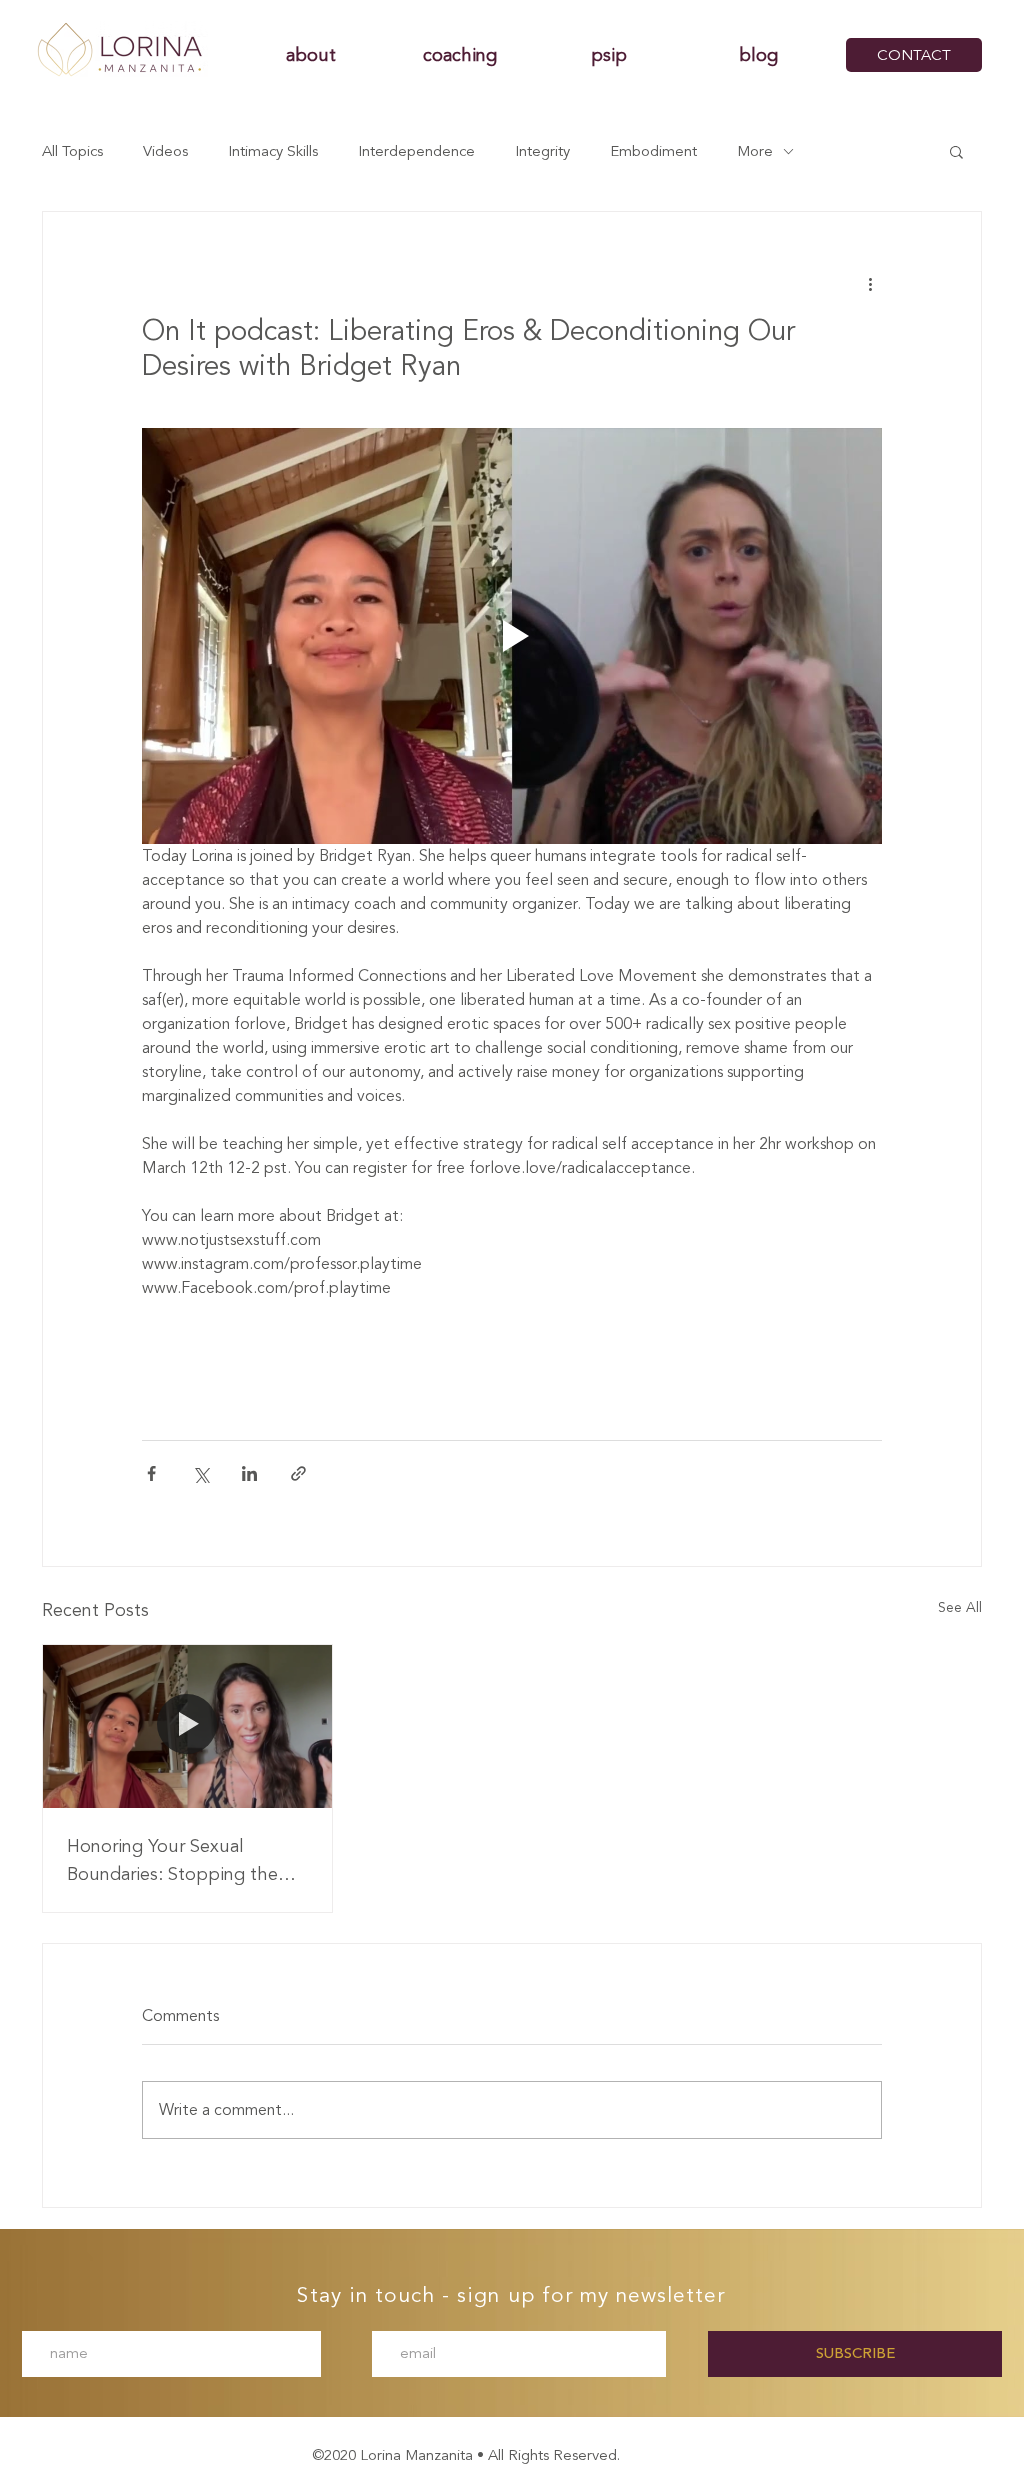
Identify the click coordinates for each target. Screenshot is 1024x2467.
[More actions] (870, 284)
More (755, 151)
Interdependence (416, 151)
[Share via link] (298, 1473)
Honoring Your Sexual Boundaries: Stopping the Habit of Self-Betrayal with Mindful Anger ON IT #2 (176, 1860)
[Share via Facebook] (151, 1473)
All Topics (72, 151)
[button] (956, 151)
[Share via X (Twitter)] (200, 1473)
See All (960, 1607)
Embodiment (653, 151)
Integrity (542, 151)
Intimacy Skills (273, 151)
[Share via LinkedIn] (249, 1473)
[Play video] (512, 636)
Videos (165, 151)
